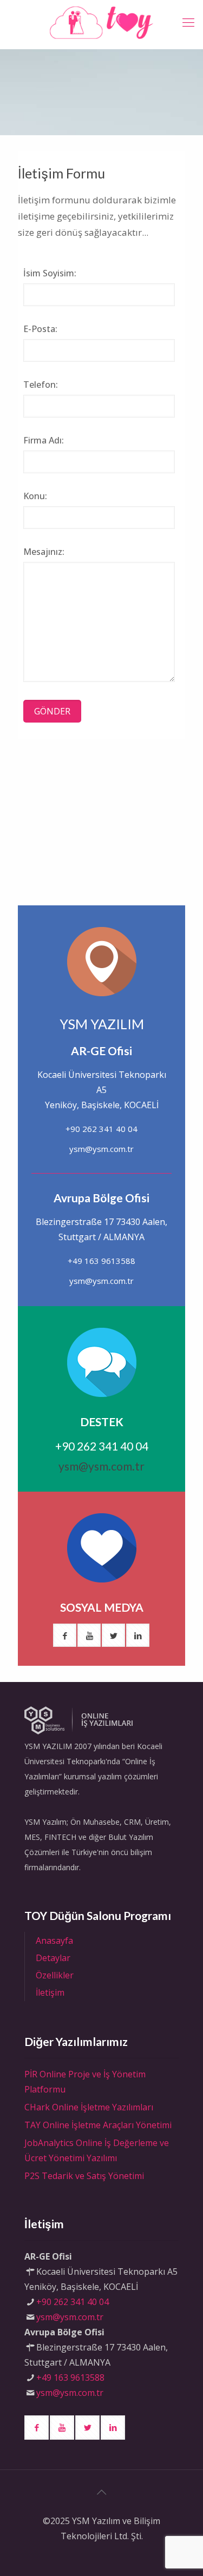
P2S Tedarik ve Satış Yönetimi (84, 2176)
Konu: (35, 496)
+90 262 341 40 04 (101, 1129)
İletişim (50, 1992)
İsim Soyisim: (50, 273)
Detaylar (53, 1958)
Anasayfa (54, 1941)
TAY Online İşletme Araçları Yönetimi (98, 2125)
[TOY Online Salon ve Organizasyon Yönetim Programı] (101, 22)
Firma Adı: (44, 440)
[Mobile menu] (188, 22)
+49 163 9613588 (101, 1261)
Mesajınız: (44, 552)
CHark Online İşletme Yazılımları (89, 2107)
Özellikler (55, 1975)
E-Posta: (40, 329)
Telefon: (41, 385)
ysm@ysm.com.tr (101, 1149)
